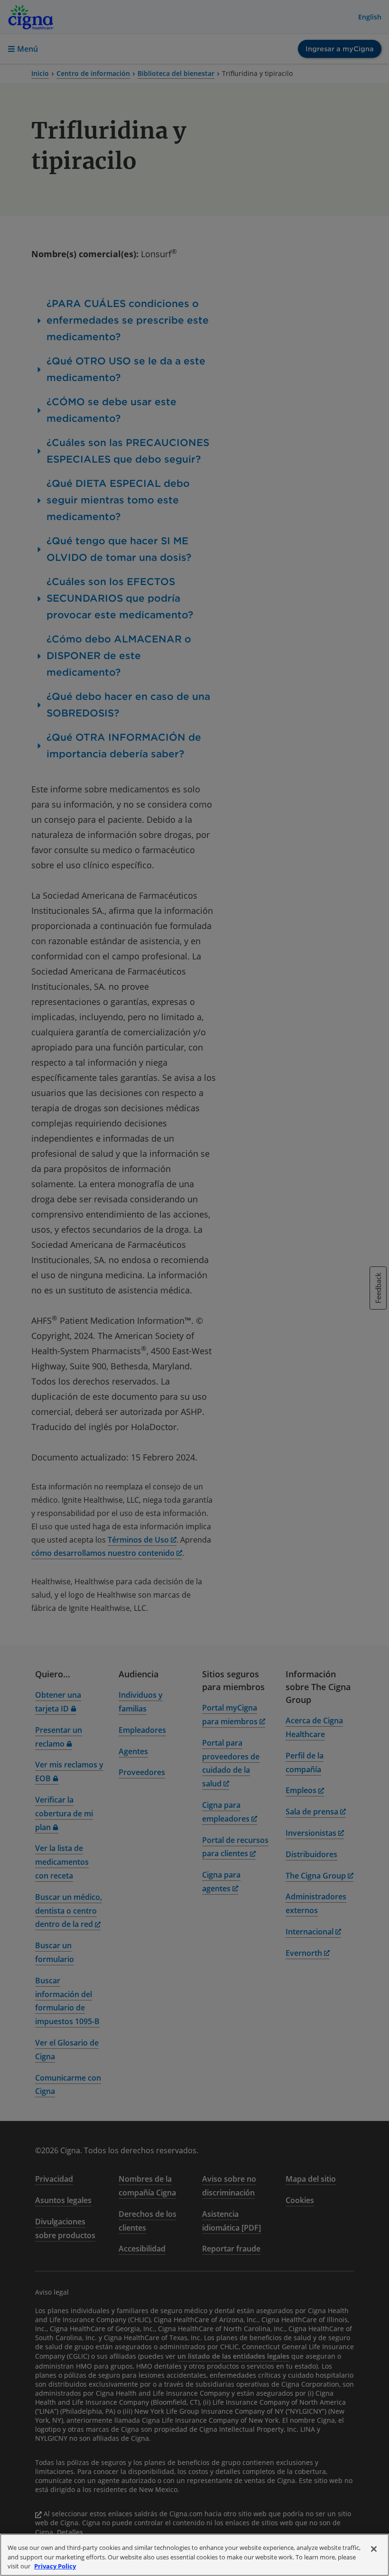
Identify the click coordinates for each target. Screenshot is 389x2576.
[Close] (374, 2549)
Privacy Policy (55, 2566)
